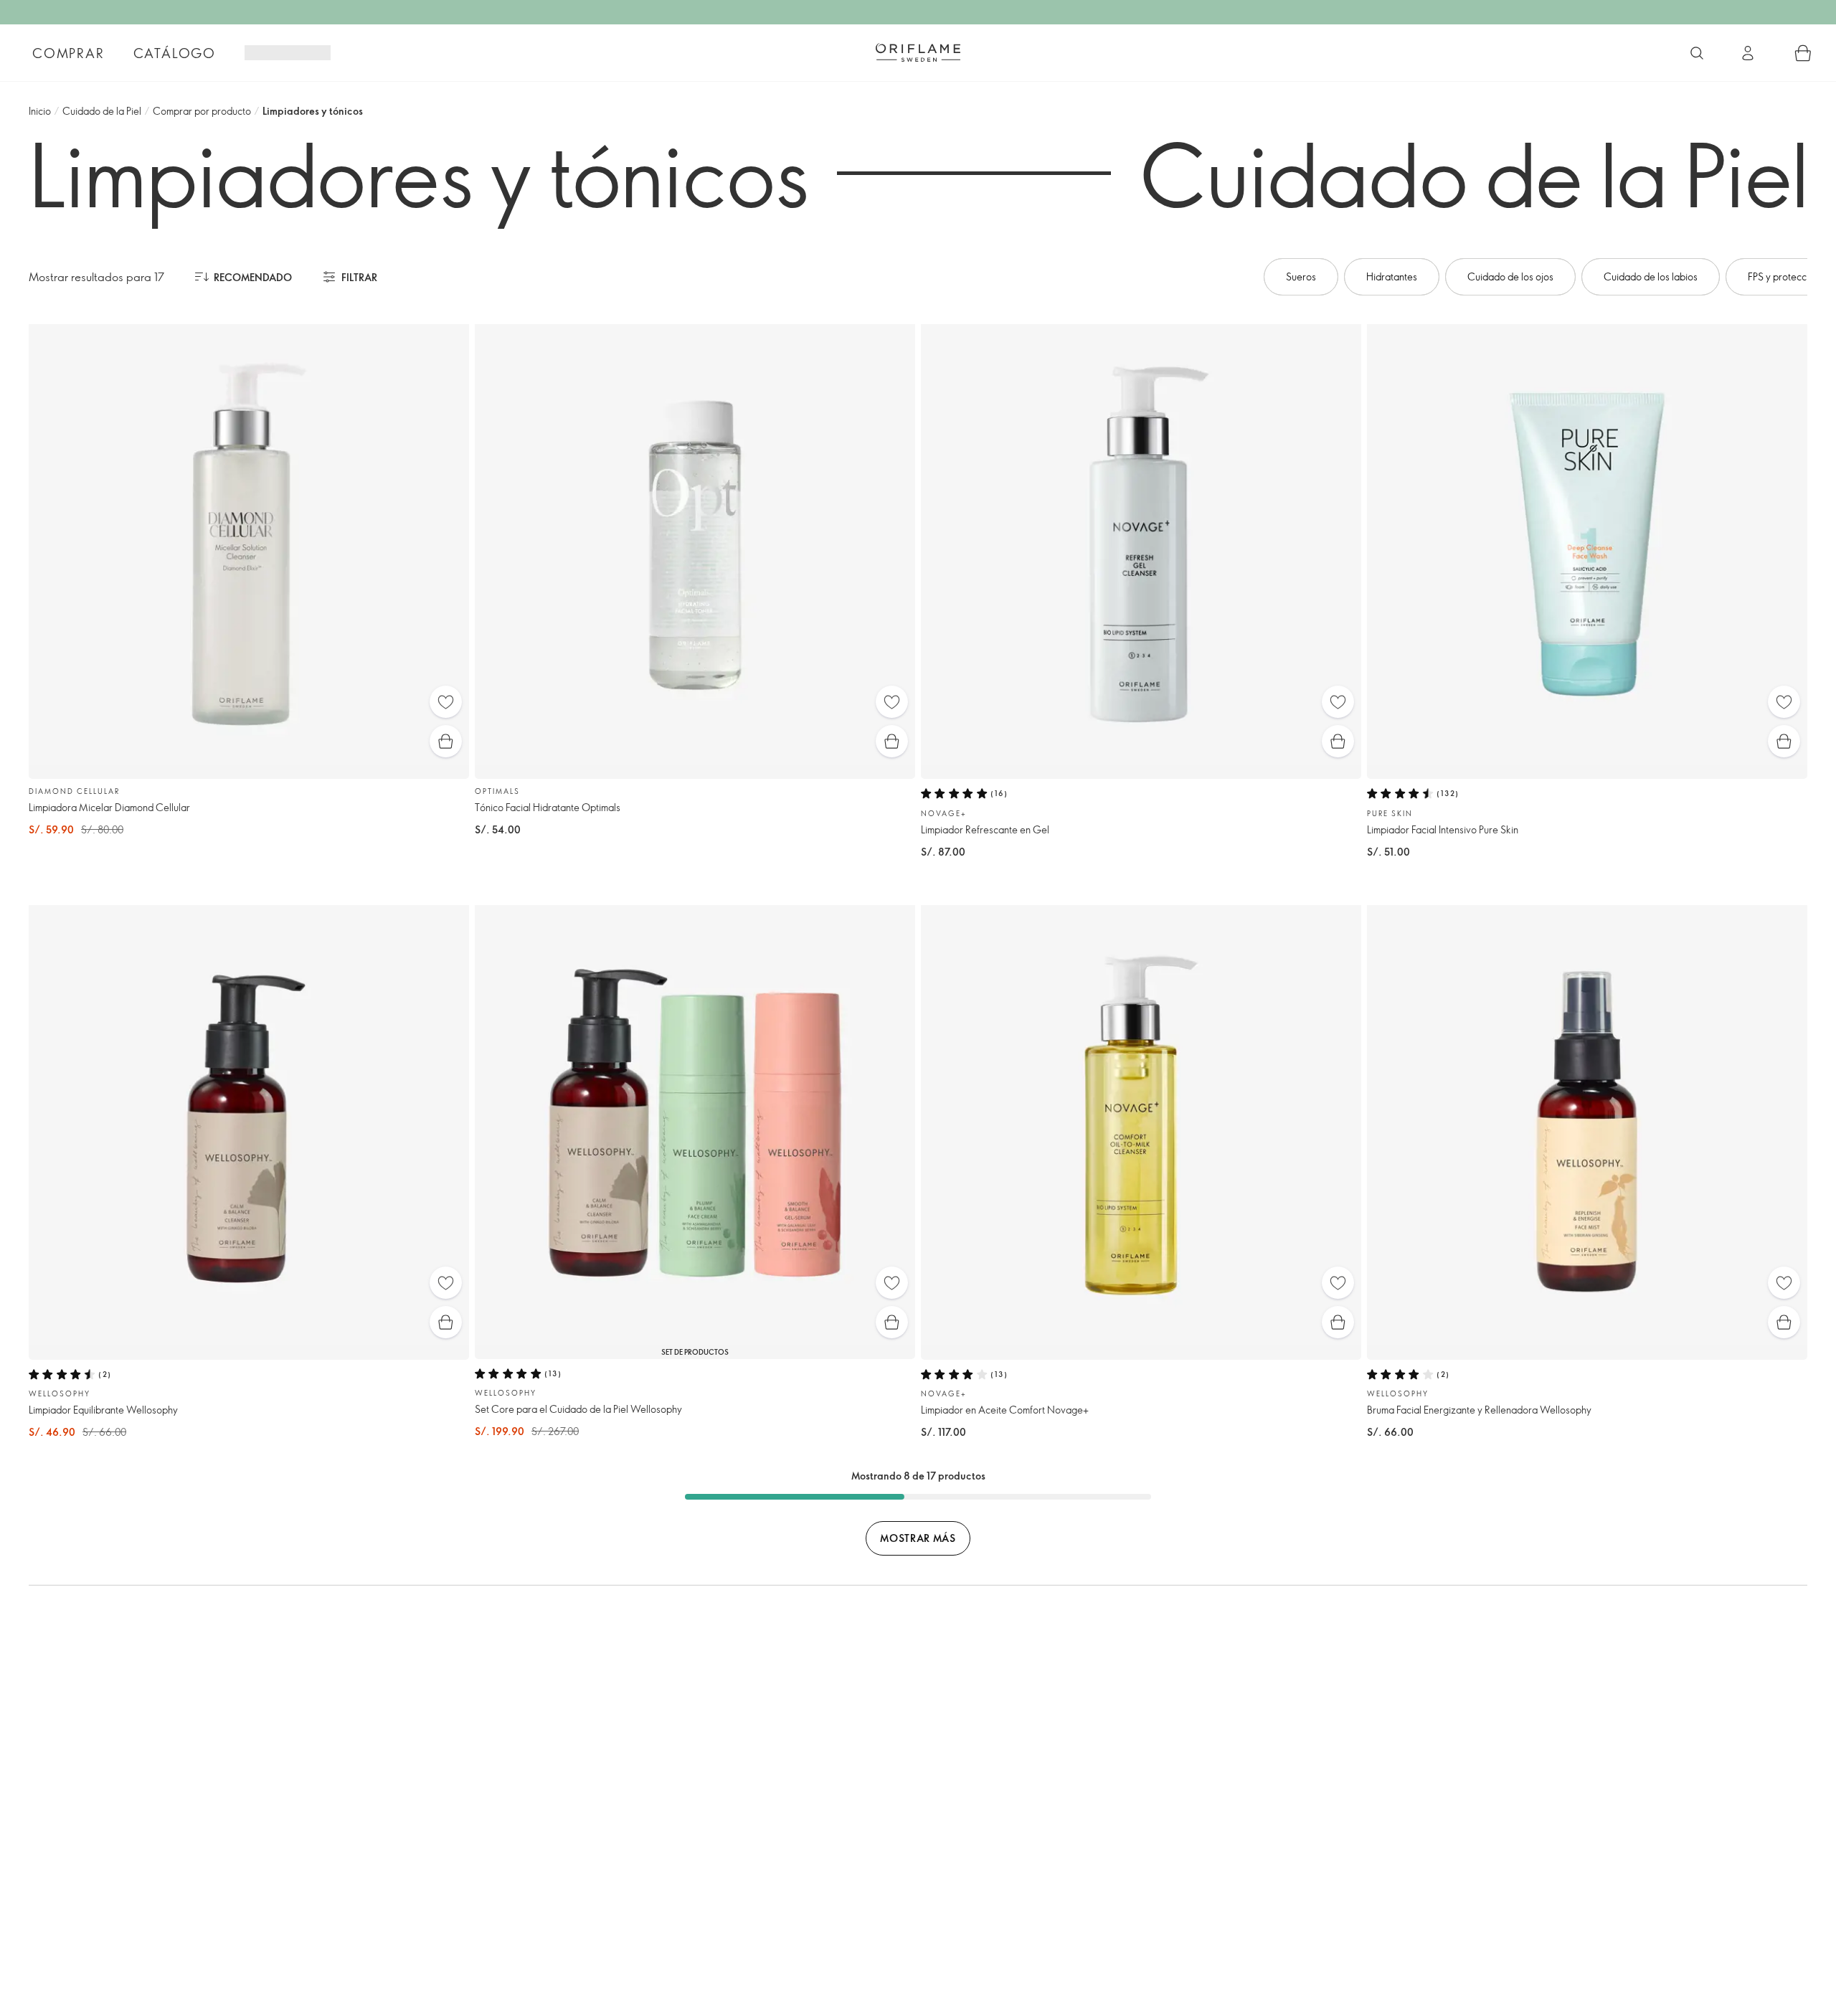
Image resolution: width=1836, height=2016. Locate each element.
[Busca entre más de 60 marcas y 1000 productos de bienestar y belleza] (1697, 53)
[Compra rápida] (446, 741)
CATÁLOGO (175, 53)
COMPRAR (68, 53)
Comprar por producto (202, 111)
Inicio (40, 111)
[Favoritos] (446, 702)
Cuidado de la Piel (102, 111)
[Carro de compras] (1803, 53)
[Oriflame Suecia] (918, 52)
